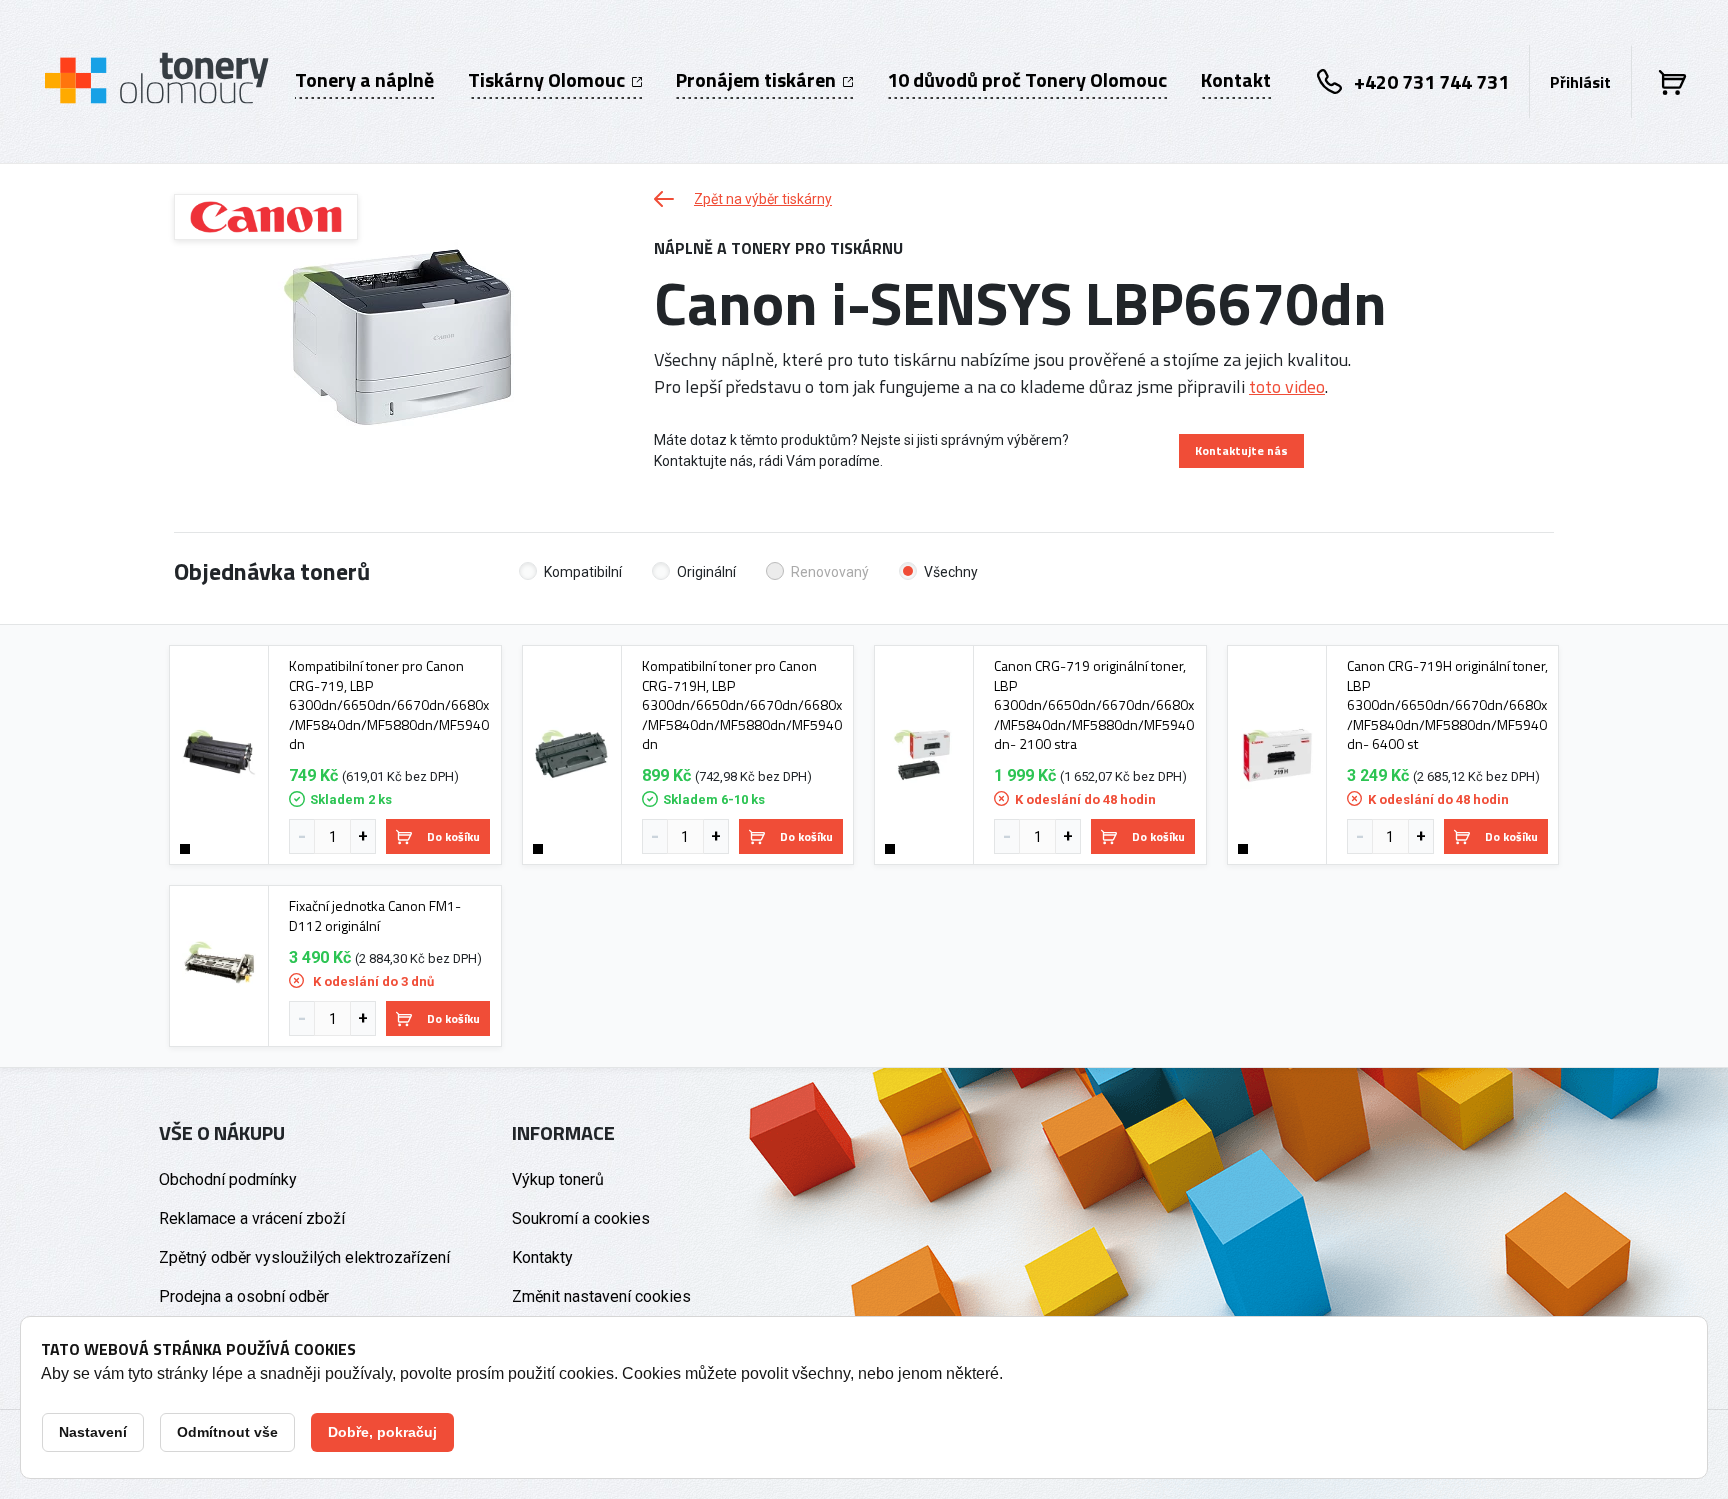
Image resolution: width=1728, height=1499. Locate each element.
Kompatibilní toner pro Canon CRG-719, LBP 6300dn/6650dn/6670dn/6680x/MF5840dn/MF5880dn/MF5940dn (389, 705)
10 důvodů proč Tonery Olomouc (1027, 80)
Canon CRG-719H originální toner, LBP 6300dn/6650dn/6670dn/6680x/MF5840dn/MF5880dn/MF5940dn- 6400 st (1447, 705)
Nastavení (93, 1432)
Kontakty (542, 1257)
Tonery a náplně (364, 80)
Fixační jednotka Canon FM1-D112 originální (375, 915)
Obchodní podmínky (228, 1179)
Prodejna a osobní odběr (244, 1296)
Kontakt (1236, 80)
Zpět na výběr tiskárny (763, 199)
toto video (1287, 386)
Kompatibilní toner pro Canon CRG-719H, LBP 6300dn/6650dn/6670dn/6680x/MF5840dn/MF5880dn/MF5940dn (742, 705)
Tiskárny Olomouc (548, 80)
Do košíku (453, 836)
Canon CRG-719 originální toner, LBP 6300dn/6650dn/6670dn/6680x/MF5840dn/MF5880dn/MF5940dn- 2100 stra (1094, 705)
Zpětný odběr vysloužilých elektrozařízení (304, 1257)
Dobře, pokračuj (382, 1432)
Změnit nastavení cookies (601, 1296)
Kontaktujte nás (1241, 450)
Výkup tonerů (558, 1179)
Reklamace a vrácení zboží (252, 1218)
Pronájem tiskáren (758, 80)
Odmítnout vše (227, 1432)
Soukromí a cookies (581, 1218)
